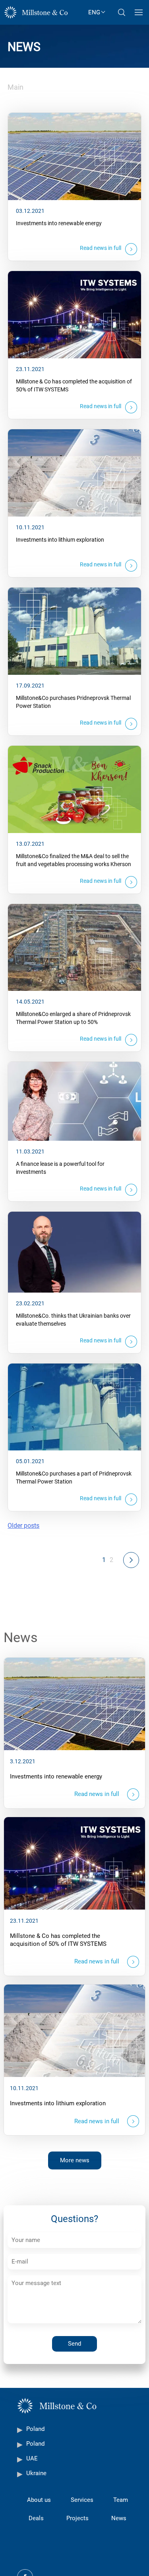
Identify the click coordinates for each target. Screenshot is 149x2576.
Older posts (23, 1526)
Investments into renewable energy (59, 223)
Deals (36, 2518)
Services (82, 2500)
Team (121, 2500)
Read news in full (101, 248)
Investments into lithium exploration (60, 540)
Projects (77, 2518)
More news (75, 2160)
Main (15, 87)
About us (39, 2500)
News (119, 2518)
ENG (94, 12)
